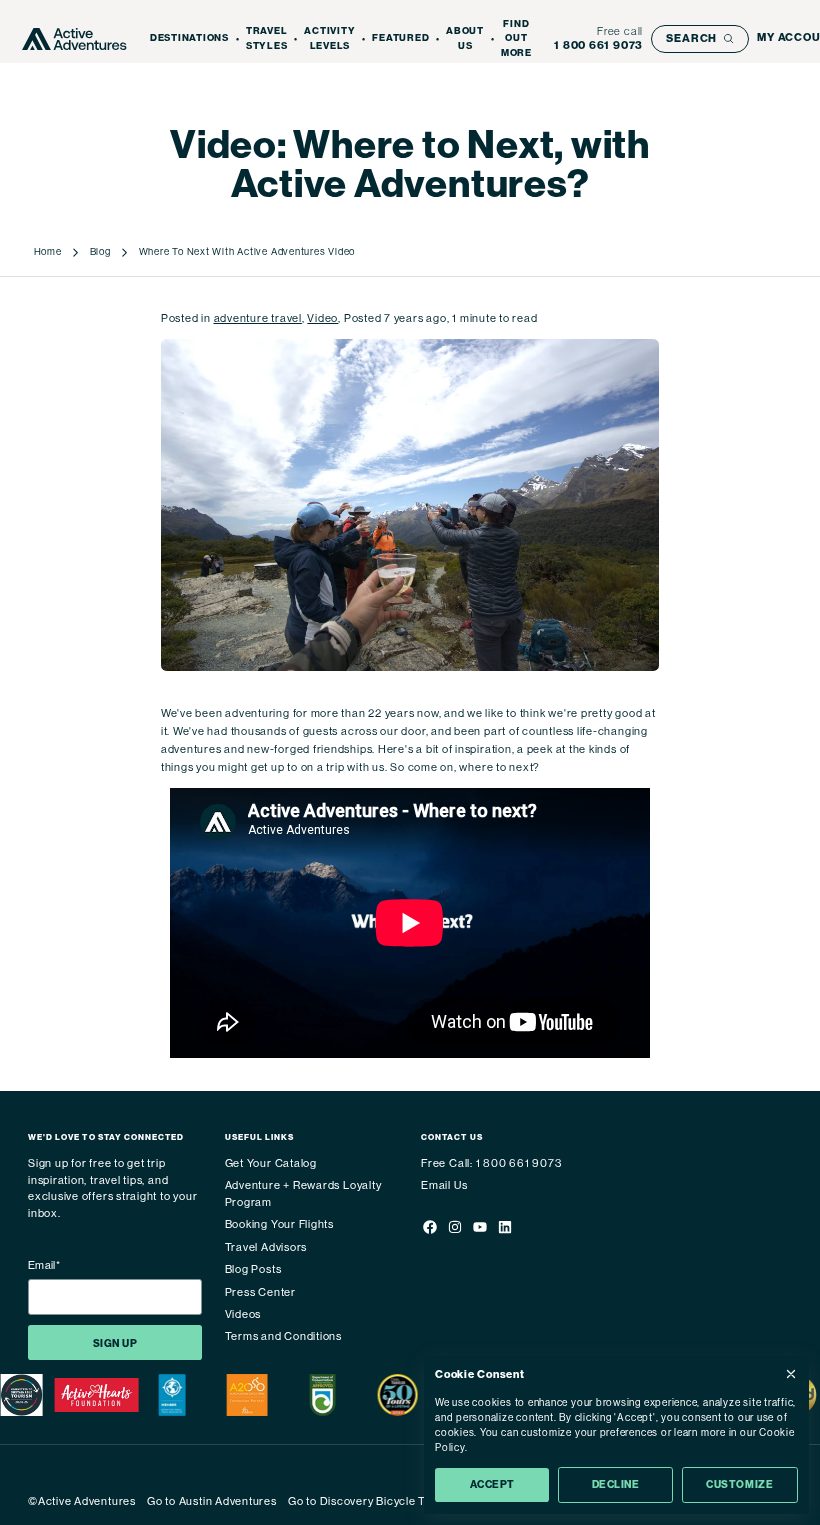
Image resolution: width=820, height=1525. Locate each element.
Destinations (189, 38)
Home (48, 251)
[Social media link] (429, 1230)
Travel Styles (267, 38)
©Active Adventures (82, 1501)
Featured (400, 38)
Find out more (516, 38)
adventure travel (258, 318)
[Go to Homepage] (74, 39)
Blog (100, 251)
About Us (465, 38)
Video (322, 318)
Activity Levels (329, 38)
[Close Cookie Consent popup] (791, 1374)
